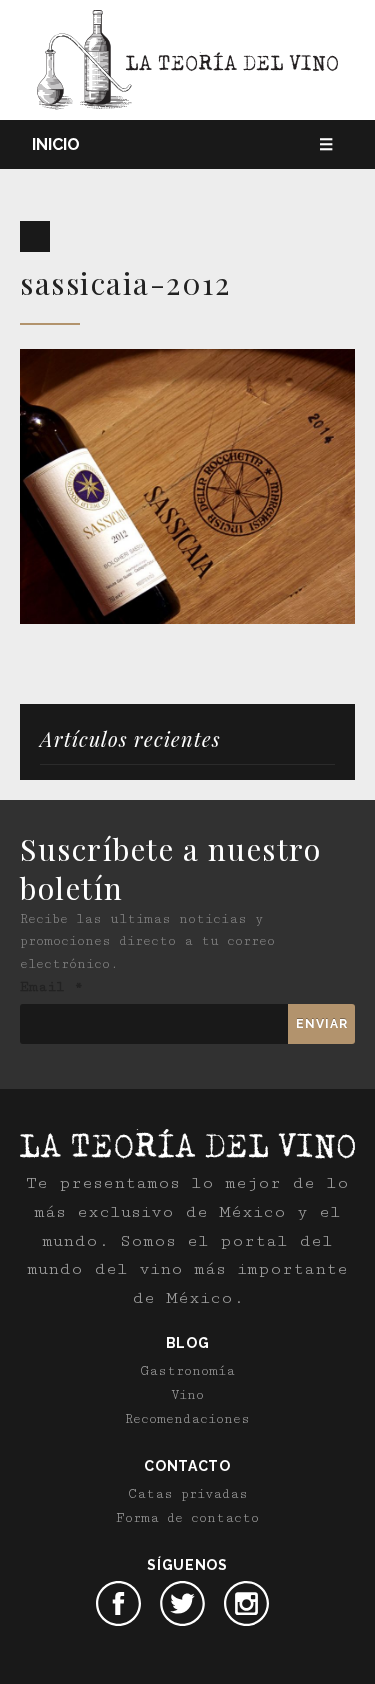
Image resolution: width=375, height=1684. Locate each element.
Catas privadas (188, 1494)
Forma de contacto (187, 1518)
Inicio (56, 144)
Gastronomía (188, 1371)
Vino (187, 1395)
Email (51, 987)
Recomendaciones (187, 1419)
